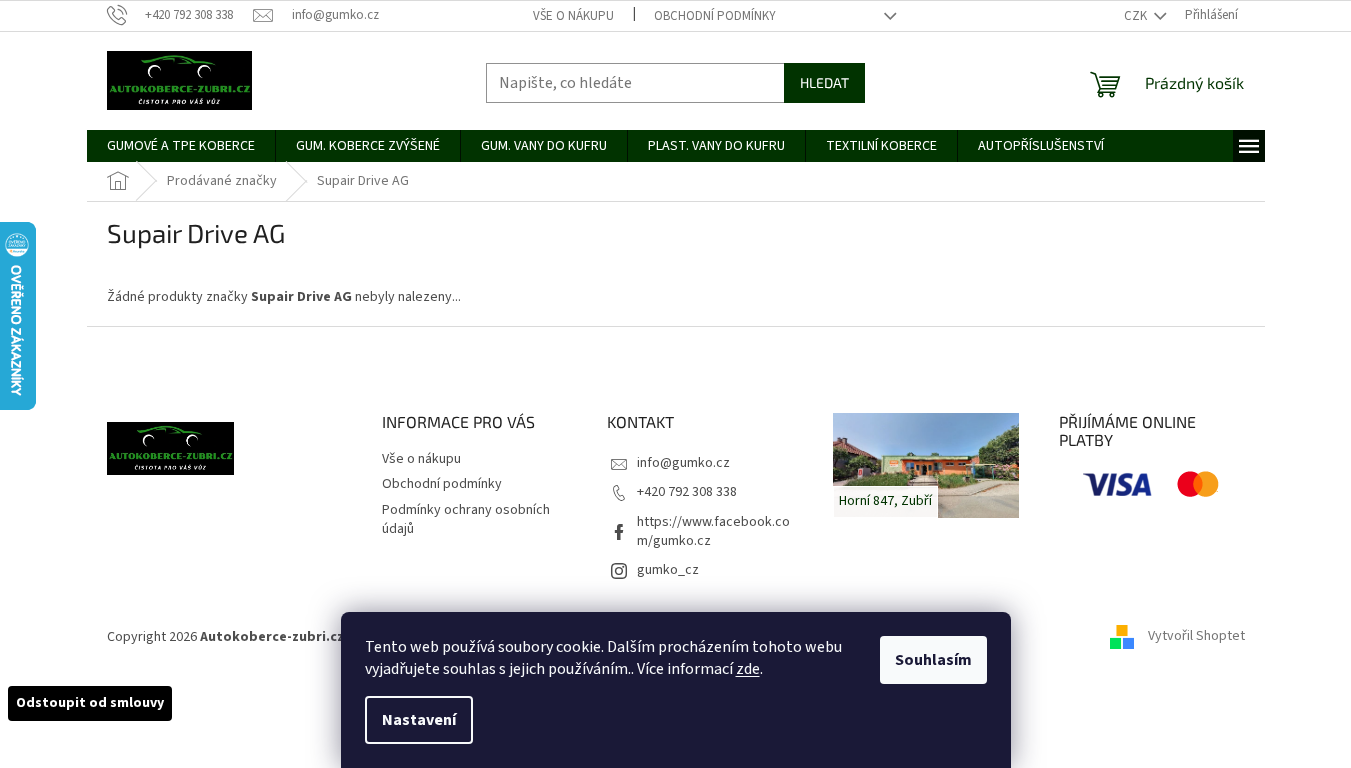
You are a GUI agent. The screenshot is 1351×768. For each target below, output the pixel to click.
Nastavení (419, 720)
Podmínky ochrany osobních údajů (466, 519)
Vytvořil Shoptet (1196, 637)
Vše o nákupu (573, 16)
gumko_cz (668, 570)
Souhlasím (933, 660)
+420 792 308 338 (687, 492)
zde (748, 669)
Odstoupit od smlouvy (90, 703)
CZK (1137, 16)
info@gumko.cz (683, 463)
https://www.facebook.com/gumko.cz (713, 531)
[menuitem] (181, 146)
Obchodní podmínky (715, 16)
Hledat (824, 82)
